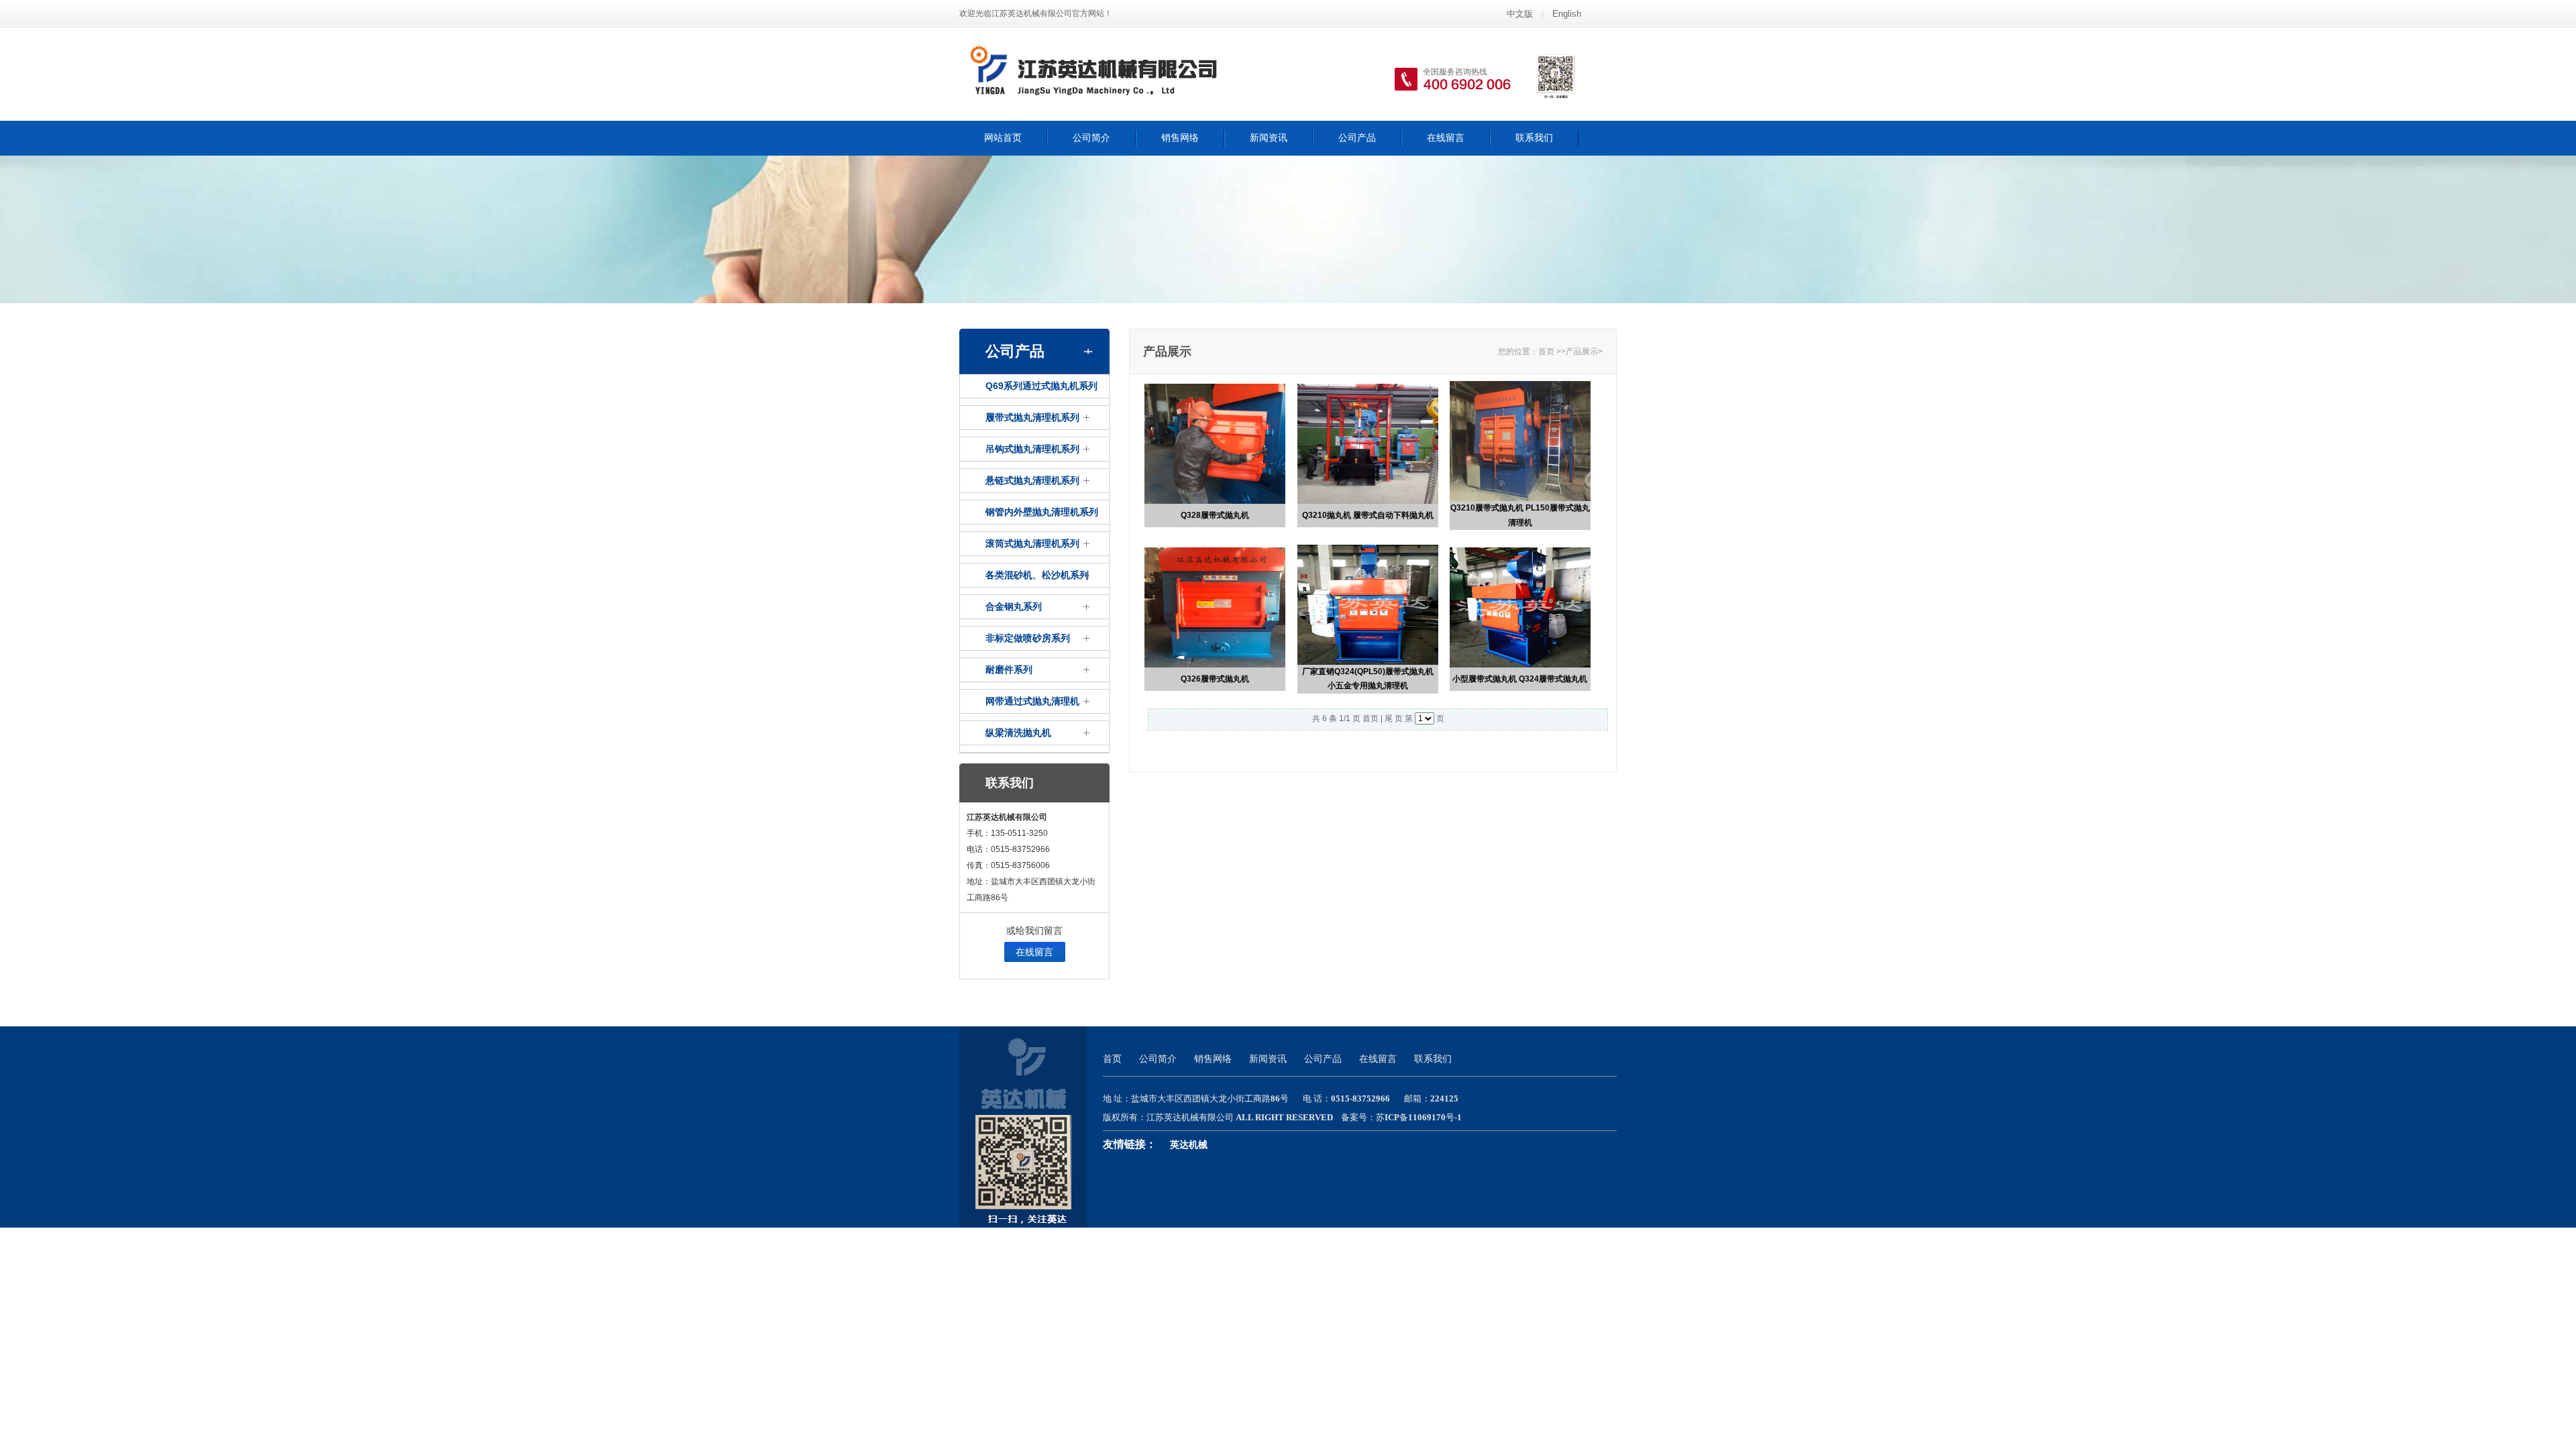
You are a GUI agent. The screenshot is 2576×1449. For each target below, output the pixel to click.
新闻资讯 (1269, 138)
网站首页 (1003, 138)
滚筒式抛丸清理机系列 (1032, 543)
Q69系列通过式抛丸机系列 (1041, 386)
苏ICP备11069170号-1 (1419, 1117)
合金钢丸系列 (1014, 606)
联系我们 (1534, 138)
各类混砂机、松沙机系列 (1037, 575)
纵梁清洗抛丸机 (1018, 733)
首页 (1546, 352)
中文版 (1520, 14)
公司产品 (1357, 138)
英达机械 (1189, 1145)
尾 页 (1394, 718)
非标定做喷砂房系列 (1028, 638)
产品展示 (1582, 352)
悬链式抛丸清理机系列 (1032, 480)
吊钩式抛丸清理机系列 (1032, 449)
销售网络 (1180, 138)
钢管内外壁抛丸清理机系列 (1042, 512)
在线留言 (1446, 138)
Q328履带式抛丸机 (1215, 515)
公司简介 (1091, 138)
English (1567, 14)
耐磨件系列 (1009, 669)
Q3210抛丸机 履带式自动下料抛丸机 (1368, 515)
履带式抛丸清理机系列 (1032, 417)
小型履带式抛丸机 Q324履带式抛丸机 (1520, 679)
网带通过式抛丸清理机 (1032, 701)
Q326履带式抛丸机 (1215, 679)
